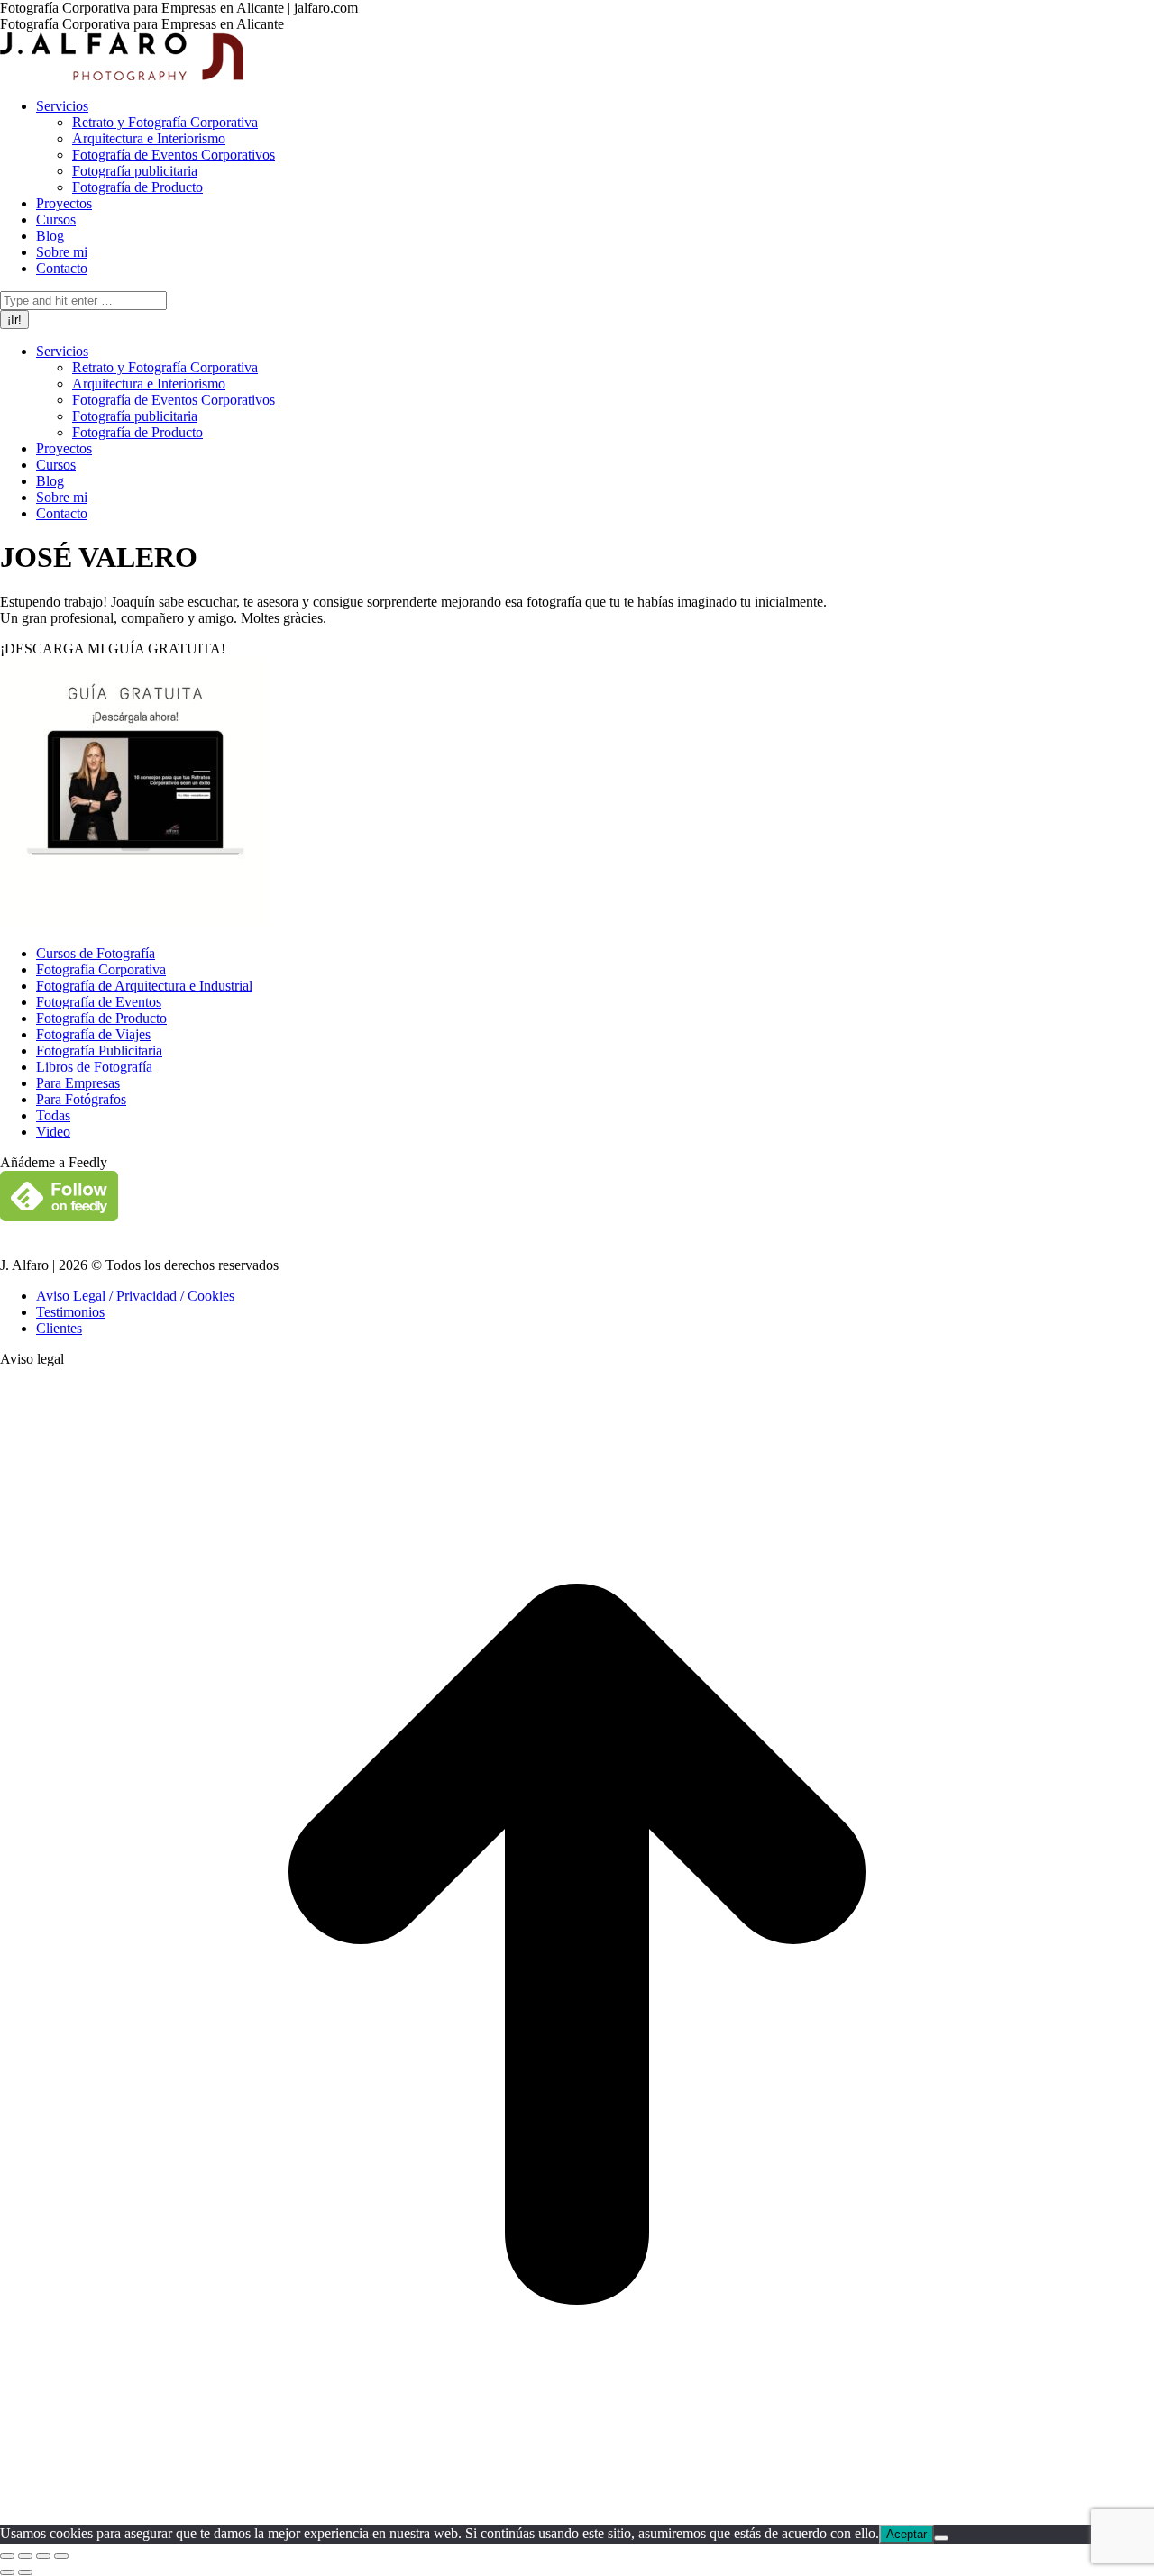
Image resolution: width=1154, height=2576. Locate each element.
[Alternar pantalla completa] (43, 2556)
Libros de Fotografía (94, 1067)
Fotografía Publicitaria (99, 1050)
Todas (53, 1115)
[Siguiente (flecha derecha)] (25, 2572)
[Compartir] (25, 2556)
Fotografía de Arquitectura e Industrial (144, 986)
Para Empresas (78, 1083)
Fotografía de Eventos (99, 1002)
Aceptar (907, 2534)
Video (53, 1132)
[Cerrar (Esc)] (7, 2556)
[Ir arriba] (577, 2516)
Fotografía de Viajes (93, 1034)
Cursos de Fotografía (96, 953)
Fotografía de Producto (101, 1018)
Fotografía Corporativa (101, 969)
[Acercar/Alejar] (61, 2556)
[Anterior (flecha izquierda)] (7, 2572)
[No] (941, 2538)
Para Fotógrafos (81, 1099)
